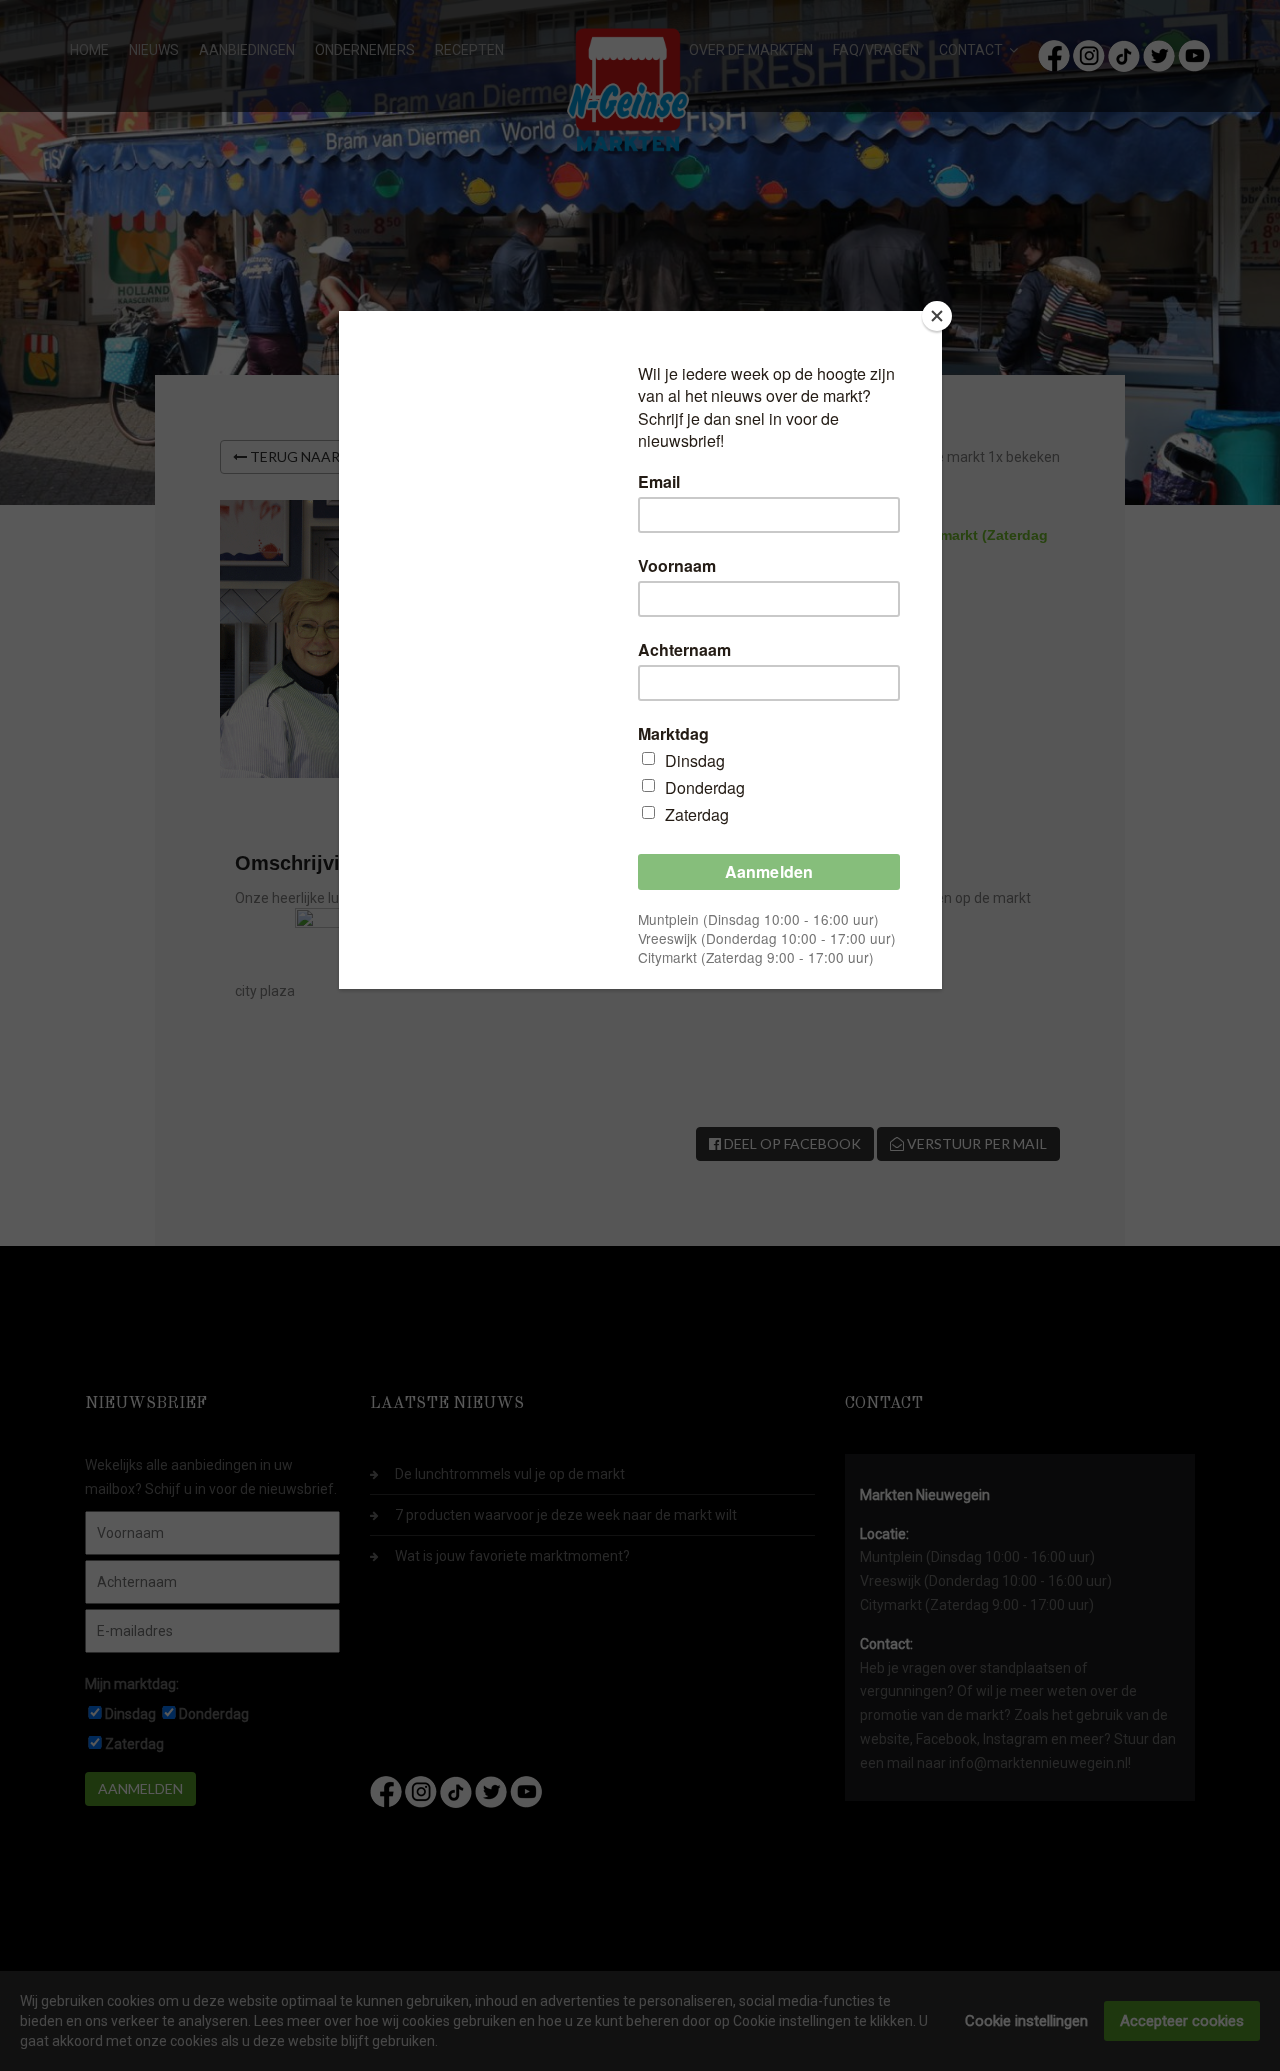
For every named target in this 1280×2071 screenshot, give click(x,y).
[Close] (937, 316)
